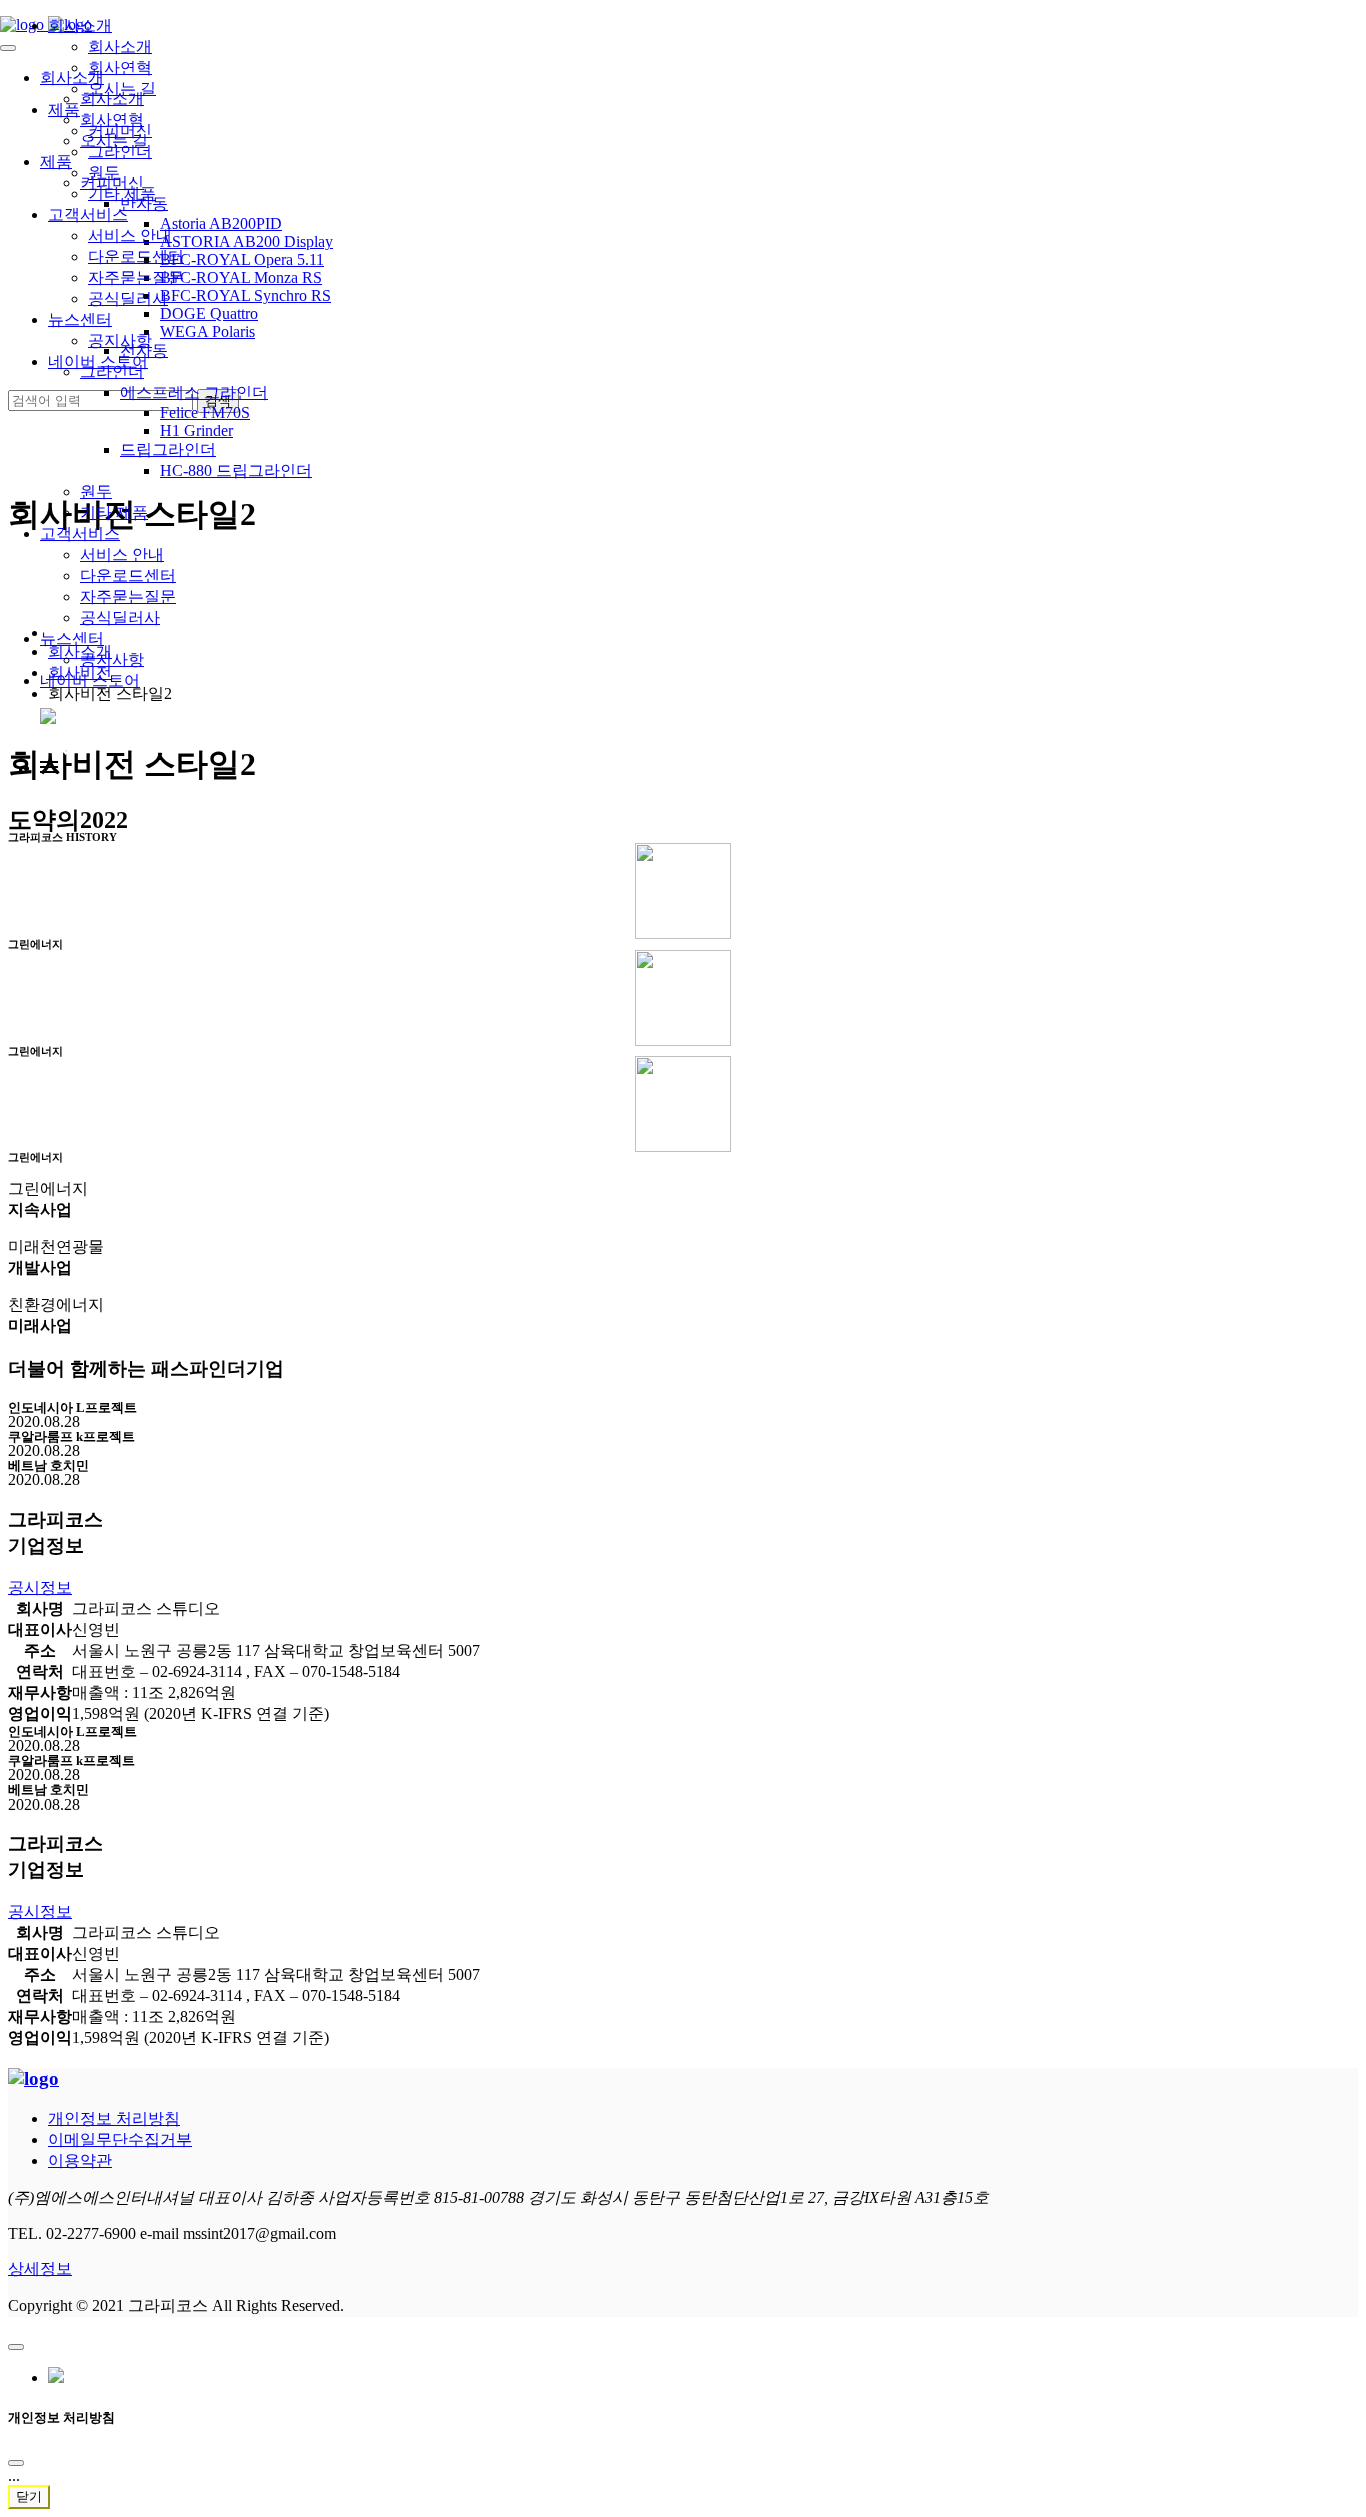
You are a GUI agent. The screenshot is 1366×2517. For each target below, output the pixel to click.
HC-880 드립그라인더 (236, 470)
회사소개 (80, 25)
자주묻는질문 (128, 596)
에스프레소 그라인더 (194, 392)
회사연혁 (120, 67)
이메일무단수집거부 (120, 2139)
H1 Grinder (196, 430)
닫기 (29, 2496)
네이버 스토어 (90, 680)
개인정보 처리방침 (114, 2118)
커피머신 (120, 130)
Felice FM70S (205, 412)
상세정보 (40, 2268)
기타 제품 (114, 512)
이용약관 (80, 2160)
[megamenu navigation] (49, 767)
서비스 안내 (122, 554)
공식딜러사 (120, 617)
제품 (64, 109)
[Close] (16, 2463)
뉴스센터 (72, 638)
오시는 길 (122, 88)
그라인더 (120, 151)
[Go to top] (16, 2347)
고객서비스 (80, 533)
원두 (96, 491)
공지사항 (112, 659)
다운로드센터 (128, 575)
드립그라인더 (168, 449)
